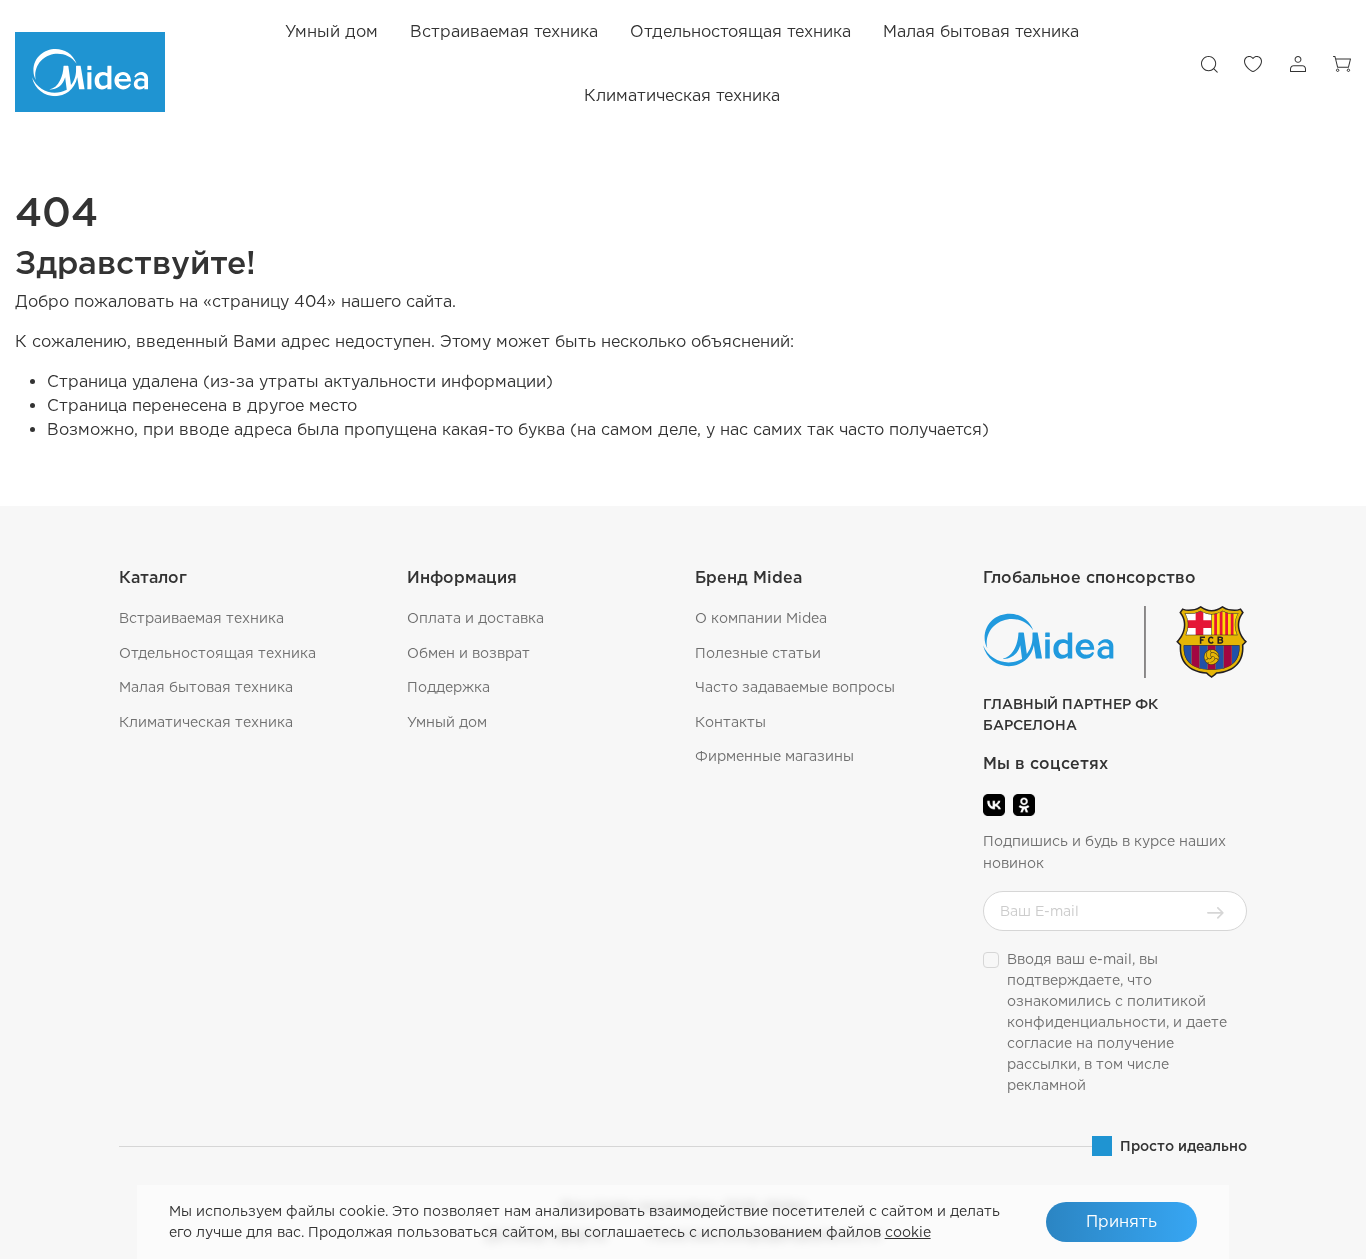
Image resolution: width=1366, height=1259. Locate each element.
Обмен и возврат (468, 653)
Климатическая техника (206, 722)
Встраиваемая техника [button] (504, 31)
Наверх (1301, 1229)
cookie (908, 1232)
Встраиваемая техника (201, 618)
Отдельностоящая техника (217, 653)
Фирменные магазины (774, 756)
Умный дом (331, 31)
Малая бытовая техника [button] (981, 31)
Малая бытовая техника (206, 687)
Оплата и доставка (475, 618)
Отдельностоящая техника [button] (740, 31)
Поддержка (448, 687)
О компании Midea (761, 618)
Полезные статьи (758, 653)
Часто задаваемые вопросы (795, 687)
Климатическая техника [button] (682, 95)
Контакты (730, 722)
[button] (1209, 64)
